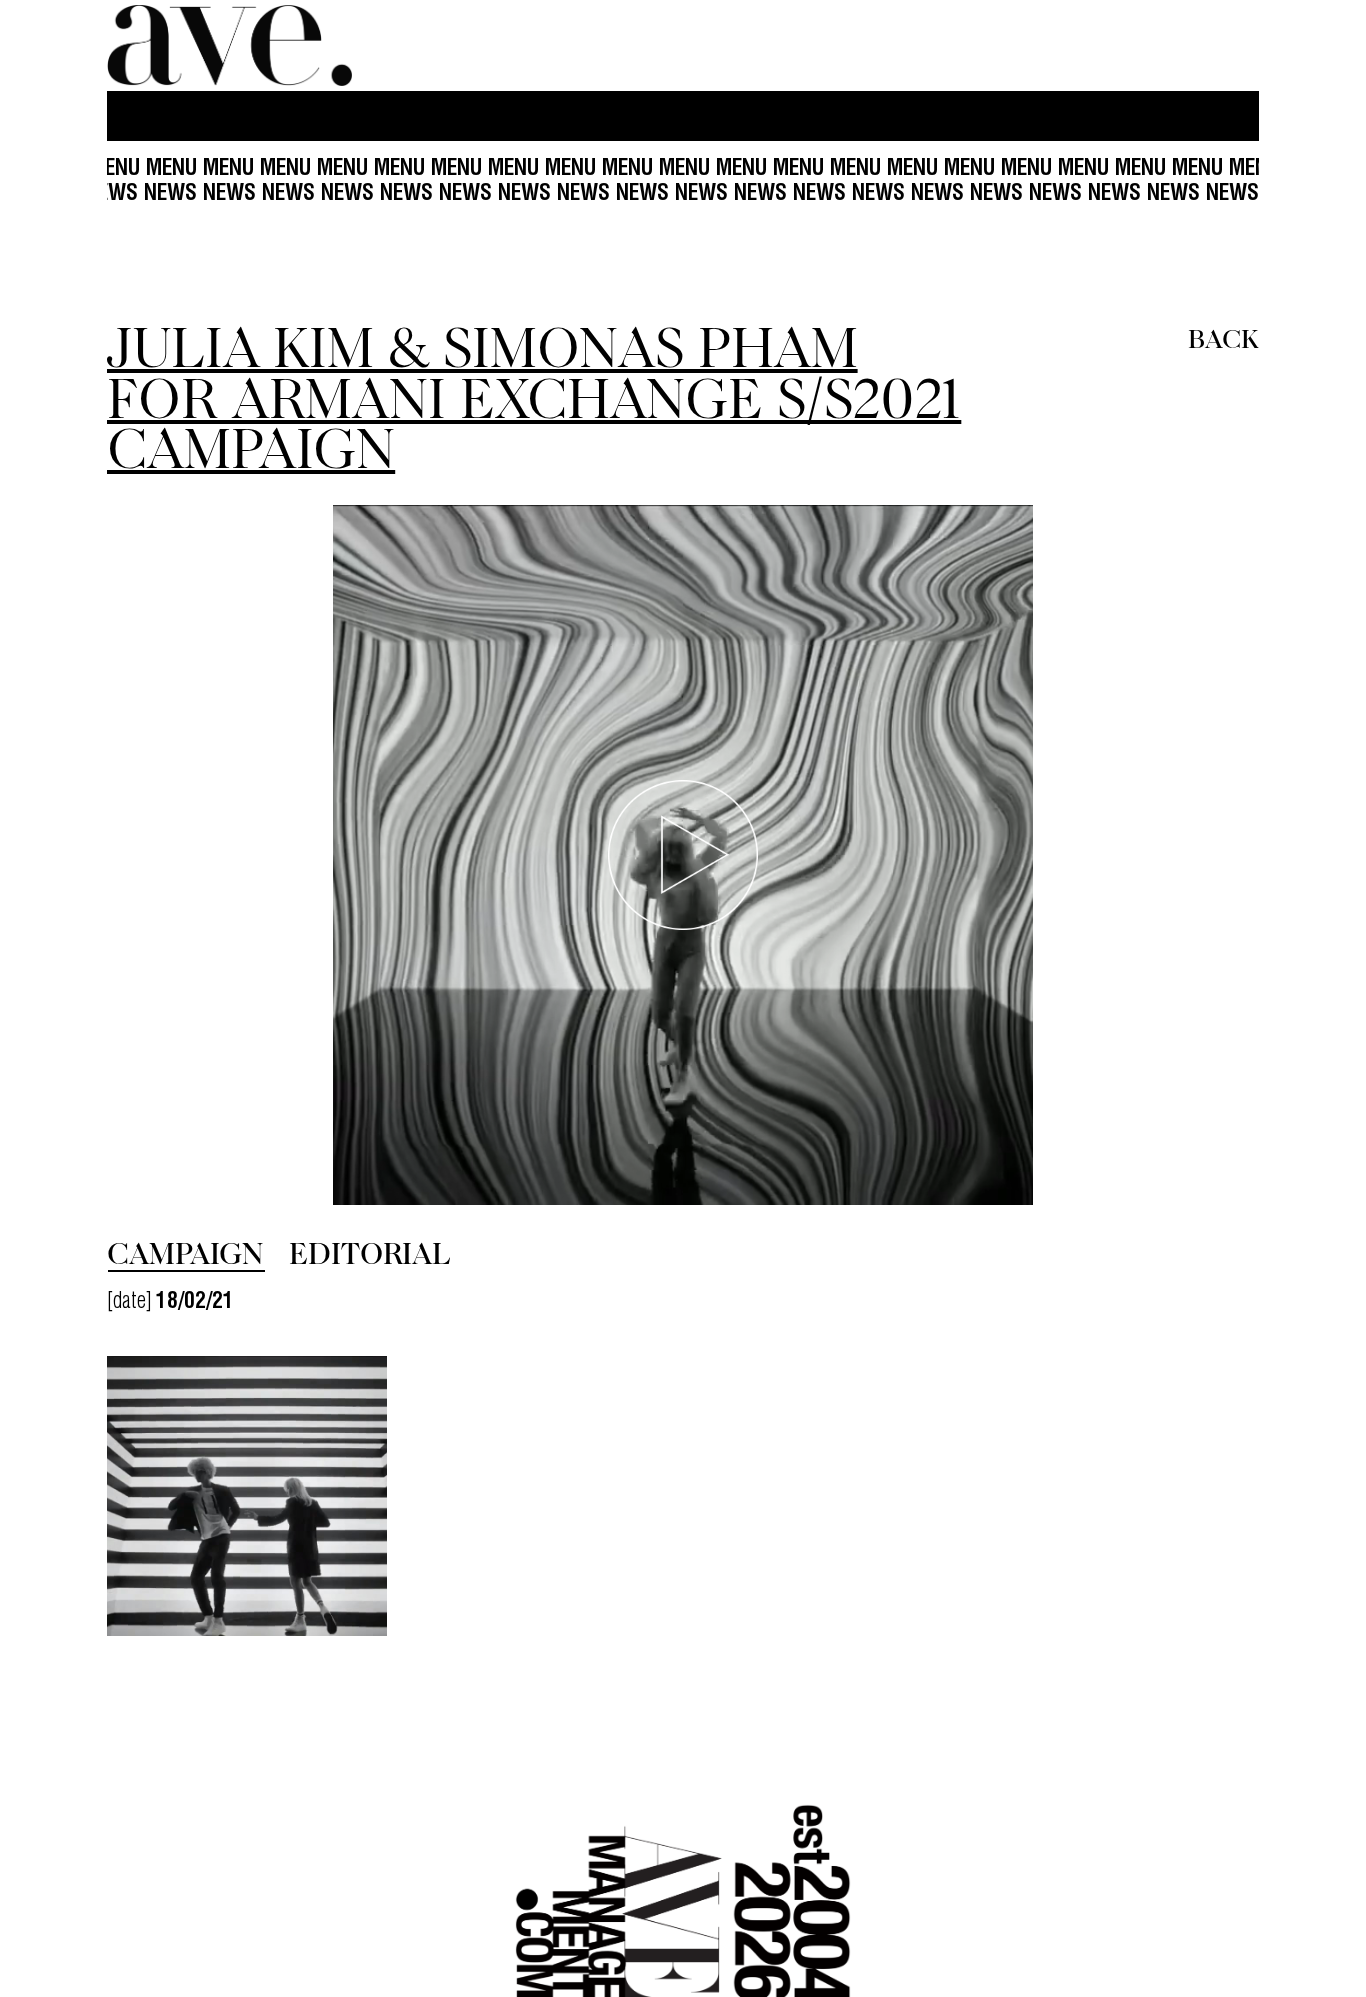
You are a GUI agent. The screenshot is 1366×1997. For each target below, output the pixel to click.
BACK (1223, 337)
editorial (369, 1252)
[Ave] (232, 45)
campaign (185, 1252)
